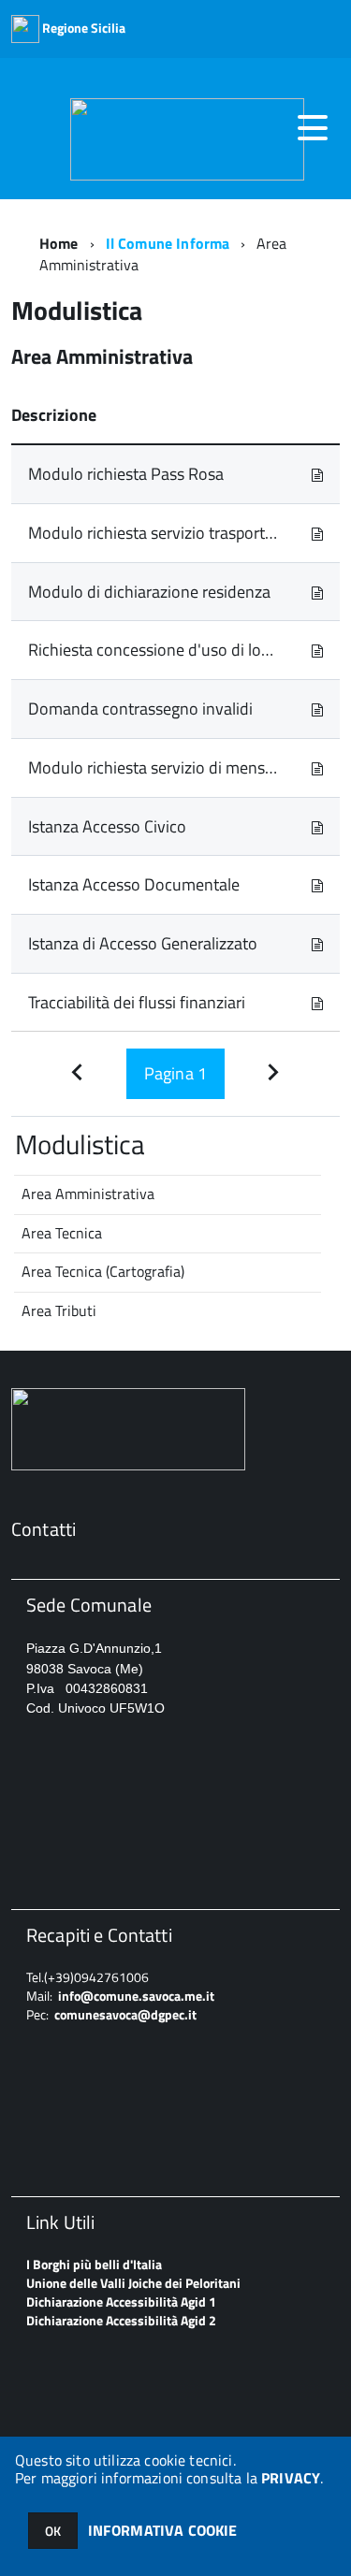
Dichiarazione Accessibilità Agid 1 (121, 2301)
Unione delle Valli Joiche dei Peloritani (133, 2283)
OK (53, 2531)
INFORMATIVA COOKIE (163, 2530)
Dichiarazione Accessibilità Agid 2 (121, 2320)
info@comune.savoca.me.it (136, 1996)
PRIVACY (291, 2478)
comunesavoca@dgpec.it (125, 2014)
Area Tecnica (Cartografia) (103, 1271)
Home (59, 243)
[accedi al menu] (313, 128)
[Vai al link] (317, 474)
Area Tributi (59, 1310)
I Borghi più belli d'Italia (94, 2264)
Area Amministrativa (88, 1194)
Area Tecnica (62, 1233)
